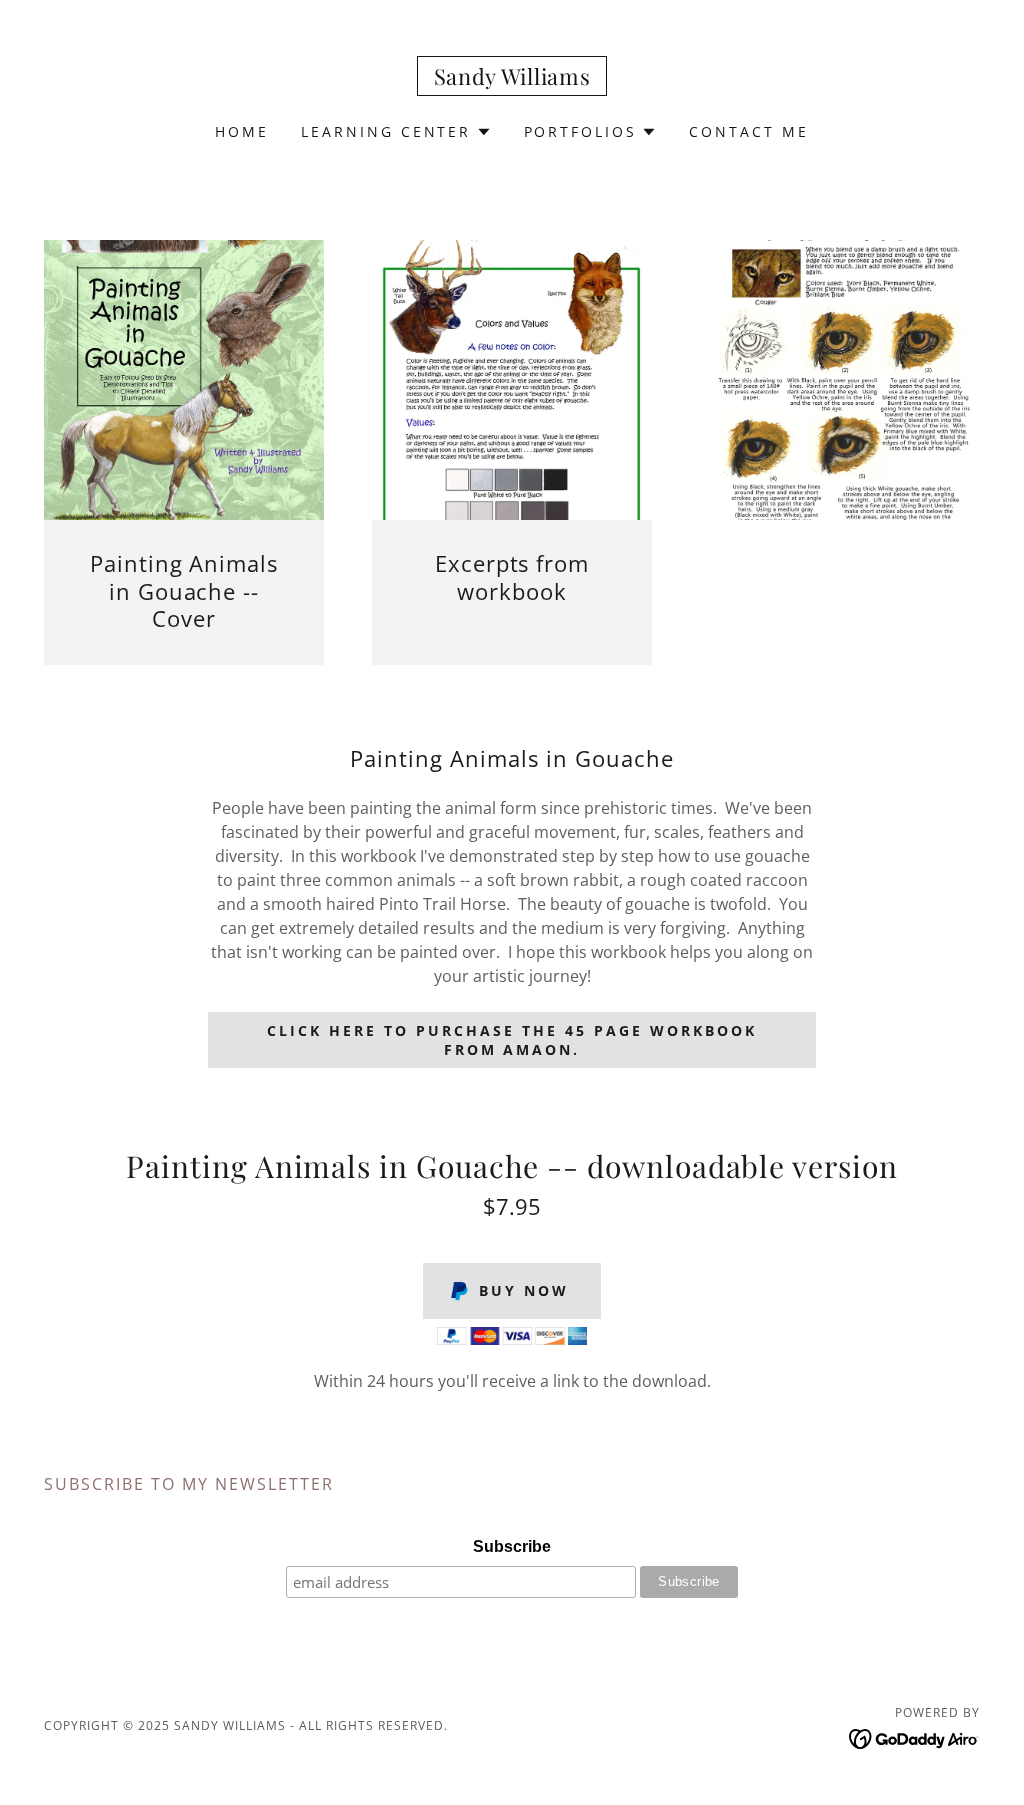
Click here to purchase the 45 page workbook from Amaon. (512, 1040)
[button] (396, 132)
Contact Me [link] (749, 131)
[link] (512, 79)
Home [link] (242, 131)
